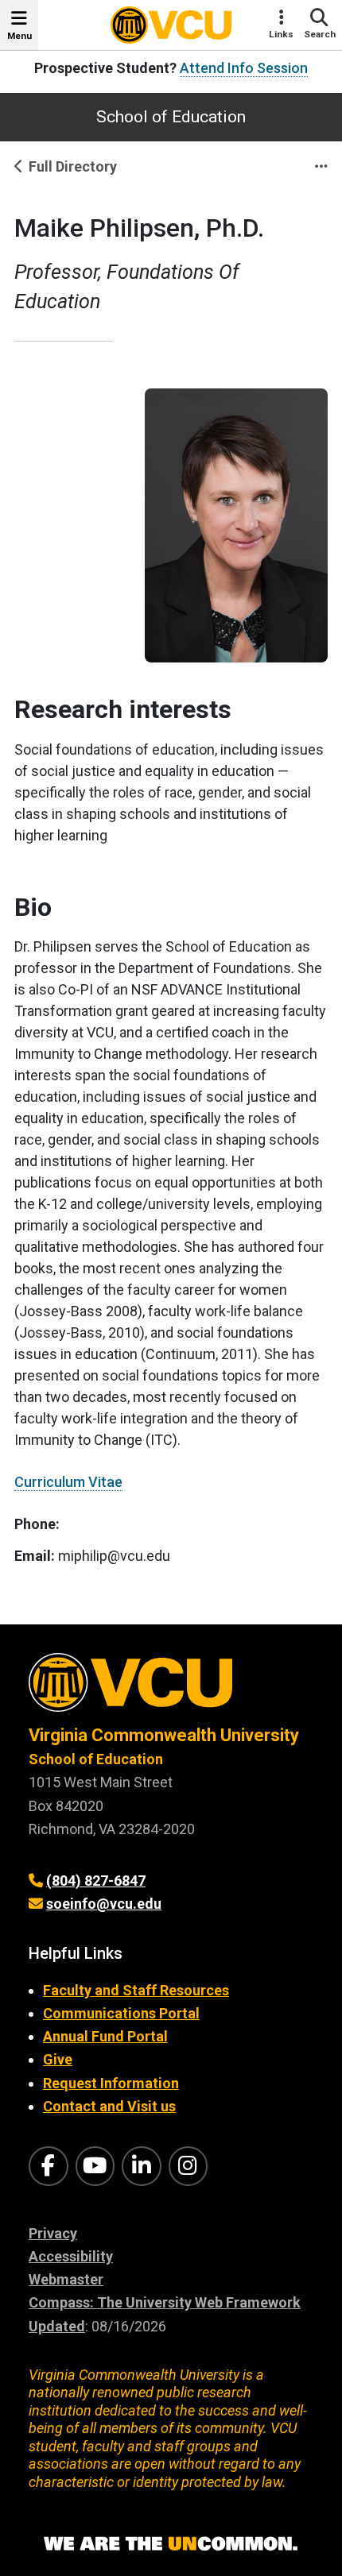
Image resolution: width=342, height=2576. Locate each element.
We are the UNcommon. (171, 2544)
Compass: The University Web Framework (165, 2302)
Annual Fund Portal (105, 2036)
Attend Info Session (244, 68)
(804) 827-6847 (96, 1881)
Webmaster (66, 2279)
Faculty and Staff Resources (136, 1990)
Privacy (53, 2233)
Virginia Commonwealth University (164, 1735)
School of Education (171, 117)
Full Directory (73, 166)
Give (58, 2059)
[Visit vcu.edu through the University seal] (171, 1688)
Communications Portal (121, 2013)
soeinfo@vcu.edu (104, 1904)
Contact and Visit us (109, 2106)
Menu (19, 36)
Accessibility (71, 2256)
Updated (57, 2326)
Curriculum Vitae (68, 1482)
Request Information (111, 2083)
